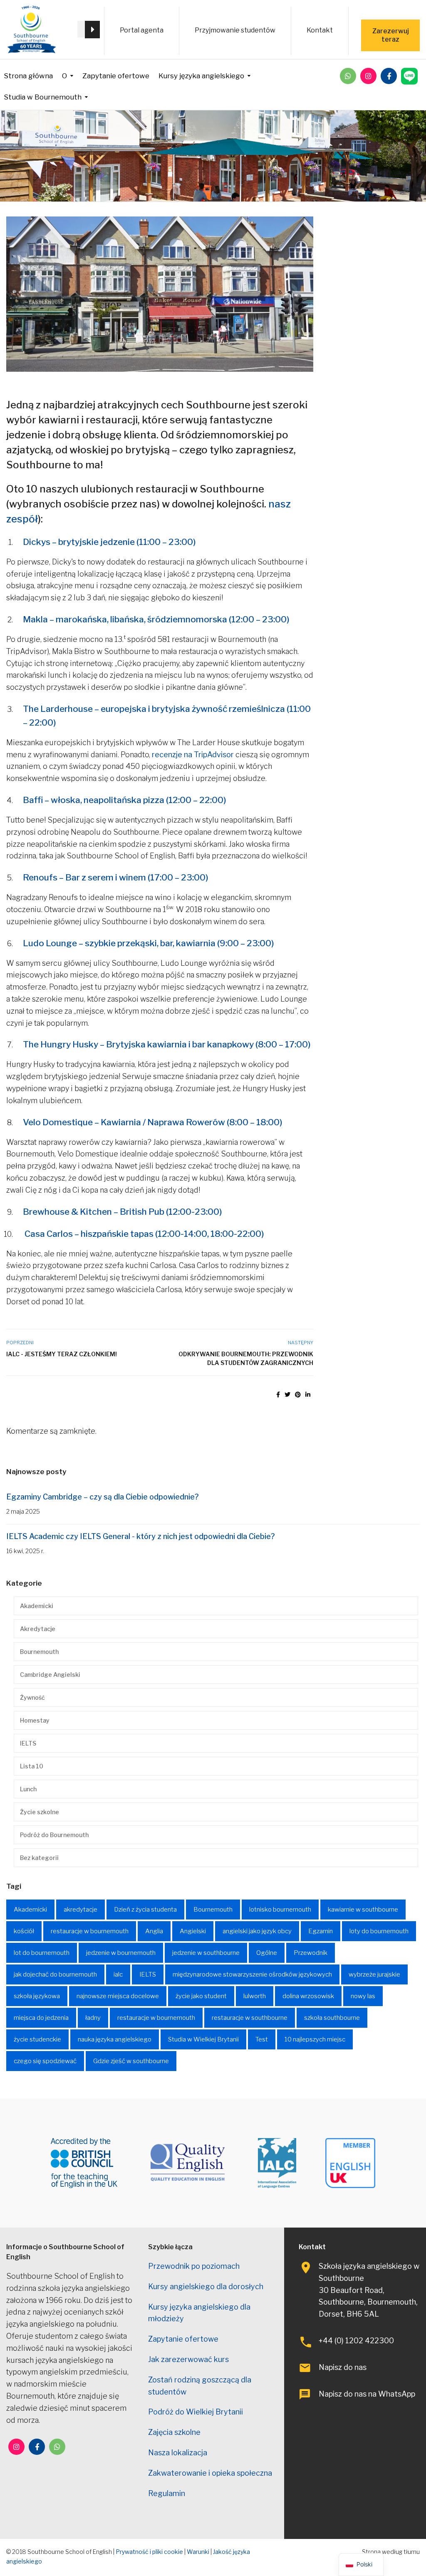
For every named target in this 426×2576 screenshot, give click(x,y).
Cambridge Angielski (50, 1675)
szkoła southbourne (332, 2018)
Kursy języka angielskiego (201, 76)
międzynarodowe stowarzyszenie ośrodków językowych (252, 1974)
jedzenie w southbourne (206, 1953)
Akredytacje (38, 1629)
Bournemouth (39, 1652)
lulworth (255, 1996)
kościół (24, 1931)
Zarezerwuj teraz (391, 35)
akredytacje (80, 1910)
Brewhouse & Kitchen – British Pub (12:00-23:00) (123, 1212)
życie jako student (201, 1996)
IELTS (28, 1743)
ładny (93, 2018)
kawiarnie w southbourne (363, 1910)
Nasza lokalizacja (178, 2453)
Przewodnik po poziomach (194, 2266)
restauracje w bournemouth (90, 1931)
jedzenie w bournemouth (121, 1953)
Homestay (35, 1720)
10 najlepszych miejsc (315, 2039)
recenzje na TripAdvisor (193, 755)
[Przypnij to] (298, 1394)
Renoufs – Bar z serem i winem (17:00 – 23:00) (116, 877)
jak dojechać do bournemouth (55, 1974)
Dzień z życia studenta (145, 1910)
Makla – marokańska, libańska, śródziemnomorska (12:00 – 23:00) (156, 619)
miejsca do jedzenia (41, 2018)
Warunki (198, 2552)
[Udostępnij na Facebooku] (278, 1394)
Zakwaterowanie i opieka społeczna (210, 2473)
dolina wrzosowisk (308, 1996)
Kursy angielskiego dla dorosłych (206, 2286)
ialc (118, 1974)
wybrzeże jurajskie (374, 1974)
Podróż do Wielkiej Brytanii (196, 2412)
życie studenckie (37, 2039)
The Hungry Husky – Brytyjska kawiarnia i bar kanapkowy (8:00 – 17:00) (167, 1044)
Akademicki (37, 1606)
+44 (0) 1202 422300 (356, 2341)
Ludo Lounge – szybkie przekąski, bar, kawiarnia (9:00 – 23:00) (149, 943)
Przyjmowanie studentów (235, 30)
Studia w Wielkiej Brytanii (203, 2039)
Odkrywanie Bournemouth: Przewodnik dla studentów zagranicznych (246, 1358)
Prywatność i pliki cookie (149, 2552)
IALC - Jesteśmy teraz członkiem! (62, 1354)
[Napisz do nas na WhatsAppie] (348, 76)
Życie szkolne (40, 1812)
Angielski (193, 1931)
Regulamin (167, 2493)
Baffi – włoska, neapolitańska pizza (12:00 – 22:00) (125, 800)
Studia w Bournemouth (43, 97)
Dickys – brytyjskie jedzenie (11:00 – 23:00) (109, 542)
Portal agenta (142, 30)
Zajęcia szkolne (174, 2432)
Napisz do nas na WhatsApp (367, 2394)
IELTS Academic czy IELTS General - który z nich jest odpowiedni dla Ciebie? (141, 1536)
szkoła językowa (37, 1996)
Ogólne (267, 1953)
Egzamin (321, 1931)
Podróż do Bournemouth (54, 1835)
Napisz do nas (343, 2367)
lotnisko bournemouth (280, 1910)
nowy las (363, 1996)
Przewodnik (311, 1953)
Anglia (154, 1931)
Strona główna (28, 76)
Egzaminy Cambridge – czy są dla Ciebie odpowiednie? (103, 1497)
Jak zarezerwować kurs (188, 2359)
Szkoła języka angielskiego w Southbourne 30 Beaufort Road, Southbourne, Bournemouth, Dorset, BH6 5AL (369, 2290)
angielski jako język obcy (257, 1931)
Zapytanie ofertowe (116, 76)
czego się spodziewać (45, 2061)
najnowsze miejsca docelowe (118, 1996)
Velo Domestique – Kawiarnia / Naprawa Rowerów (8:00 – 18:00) (153, 1122)
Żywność (32, 1697)
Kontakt (320, 30)
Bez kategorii (39, 1858)
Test (262, 2039)
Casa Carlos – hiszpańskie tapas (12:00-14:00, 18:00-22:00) (144, 1234)
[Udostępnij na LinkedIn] (308, 1394)
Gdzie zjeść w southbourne (131, 2061)
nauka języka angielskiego (115, 2039)
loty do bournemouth (379, 1931)
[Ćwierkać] (287, 1394)
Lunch (28, 1789)
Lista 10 (32, 1766)
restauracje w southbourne (250, 2018)
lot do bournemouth (42, 1953)
